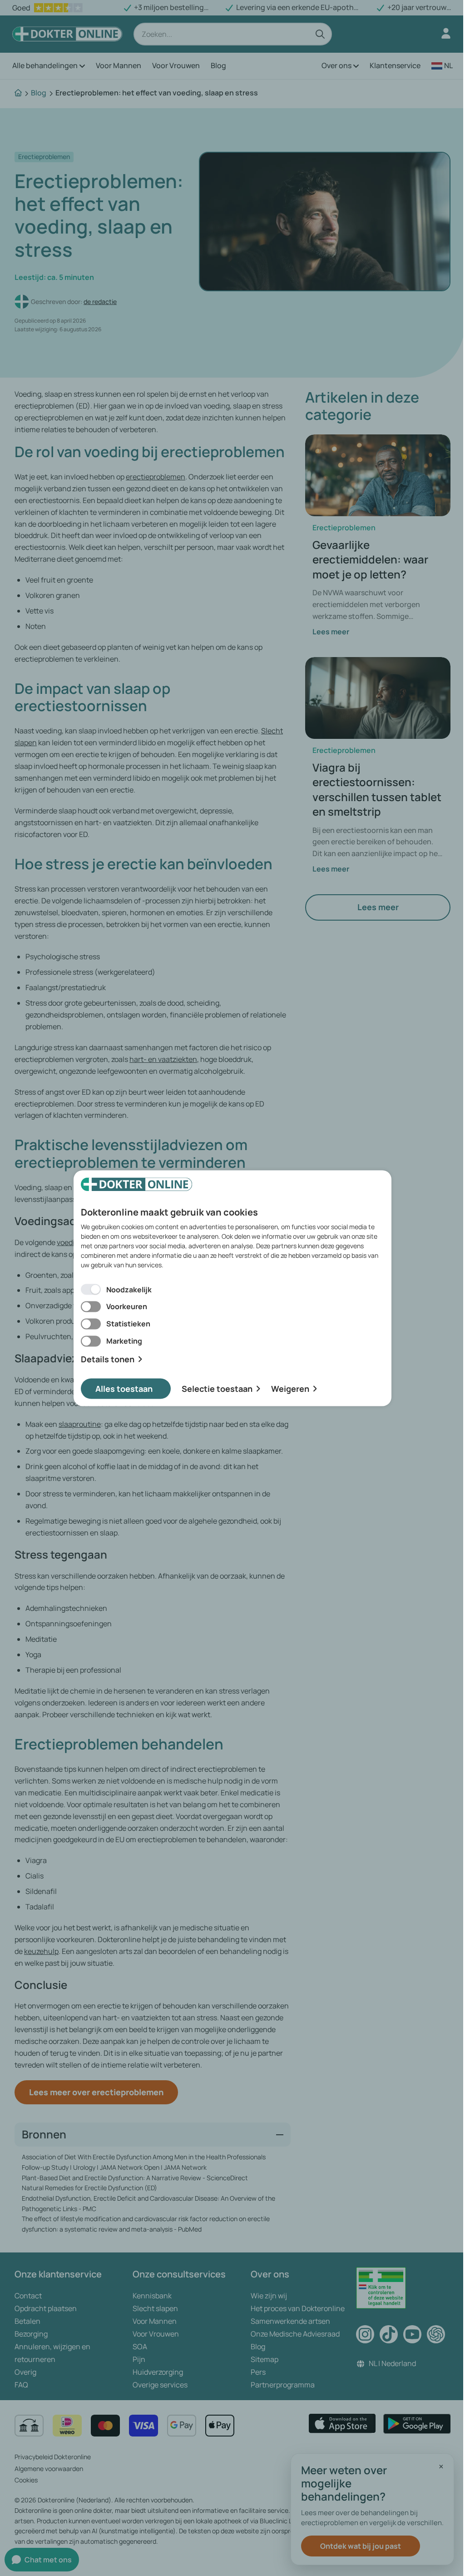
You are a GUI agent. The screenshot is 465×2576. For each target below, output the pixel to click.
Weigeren (290, 1388)
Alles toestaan (124, 1388)
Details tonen (108, 1359)
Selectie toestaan (217, 1388)
